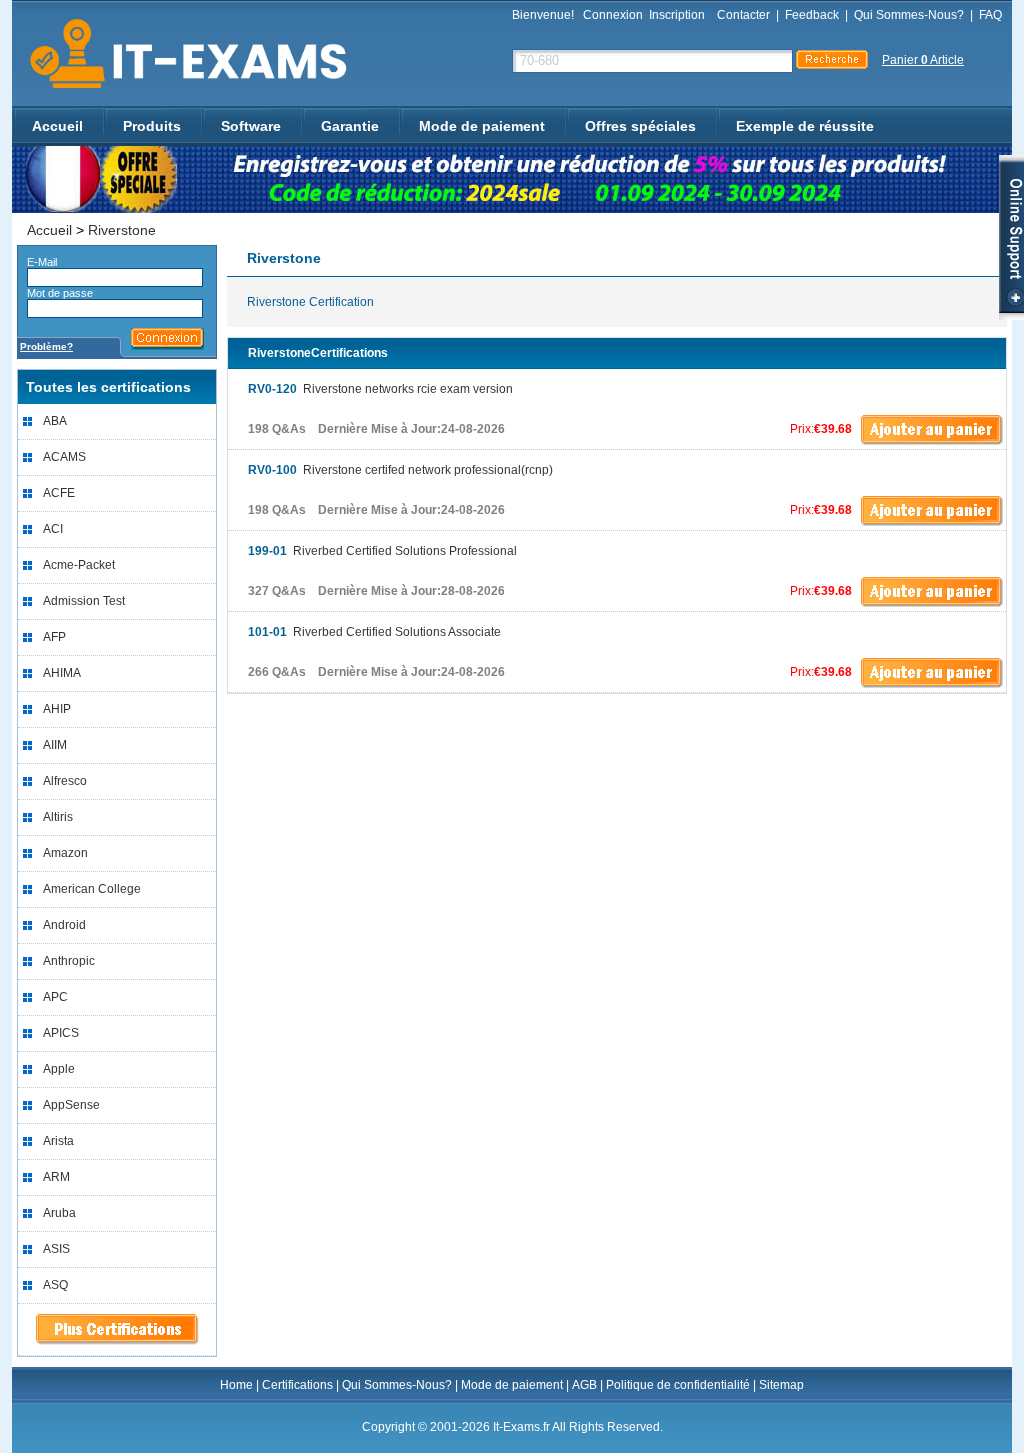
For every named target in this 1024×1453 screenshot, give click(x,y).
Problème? (46, 346)
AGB (584, 1385)
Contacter (743, 15)
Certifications (297, 1385)
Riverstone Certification (310, 302)
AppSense (71, 1105)
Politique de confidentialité (678, 1385)
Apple (59, 1069)
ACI (53, 529)
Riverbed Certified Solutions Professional (382, 551)
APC (55, 997)
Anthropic (69, 961)
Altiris (58, 817)
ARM (56, 1177)
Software (251, 126)
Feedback (812, 15)
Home (236, 1385)
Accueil (57, 126)
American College (92, 889)
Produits (152, 126)
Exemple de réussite (805, 126)
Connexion (613, 15)
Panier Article (923, 60)
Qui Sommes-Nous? (909, 15)
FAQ (990, 15)
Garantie (350, 126)
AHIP (57, 709)
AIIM (55, 745)
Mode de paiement (482, 126)
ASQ (55, 1285)
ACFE (59, 493)
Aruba (59, 1213)
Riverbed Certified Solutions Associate (374, 632)
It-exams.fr (181, 54)
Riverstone (122, 230)
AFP (54, 637)
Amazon (65, 853)
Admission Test (84, 601)
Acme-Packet (79, 565)
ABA (55, 421)
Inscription (677, 15)
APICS (61, 1033)
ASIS (56, 1249)
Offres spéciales (640, 126)
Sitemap (781, 1385)
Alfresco (65, 781)
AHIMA (62, 673)
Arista (58, 1141)
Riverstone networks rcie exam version (380, 389)
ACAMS (64, 457)
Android (64, 925)
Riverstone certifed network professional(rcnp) (400, 470)
